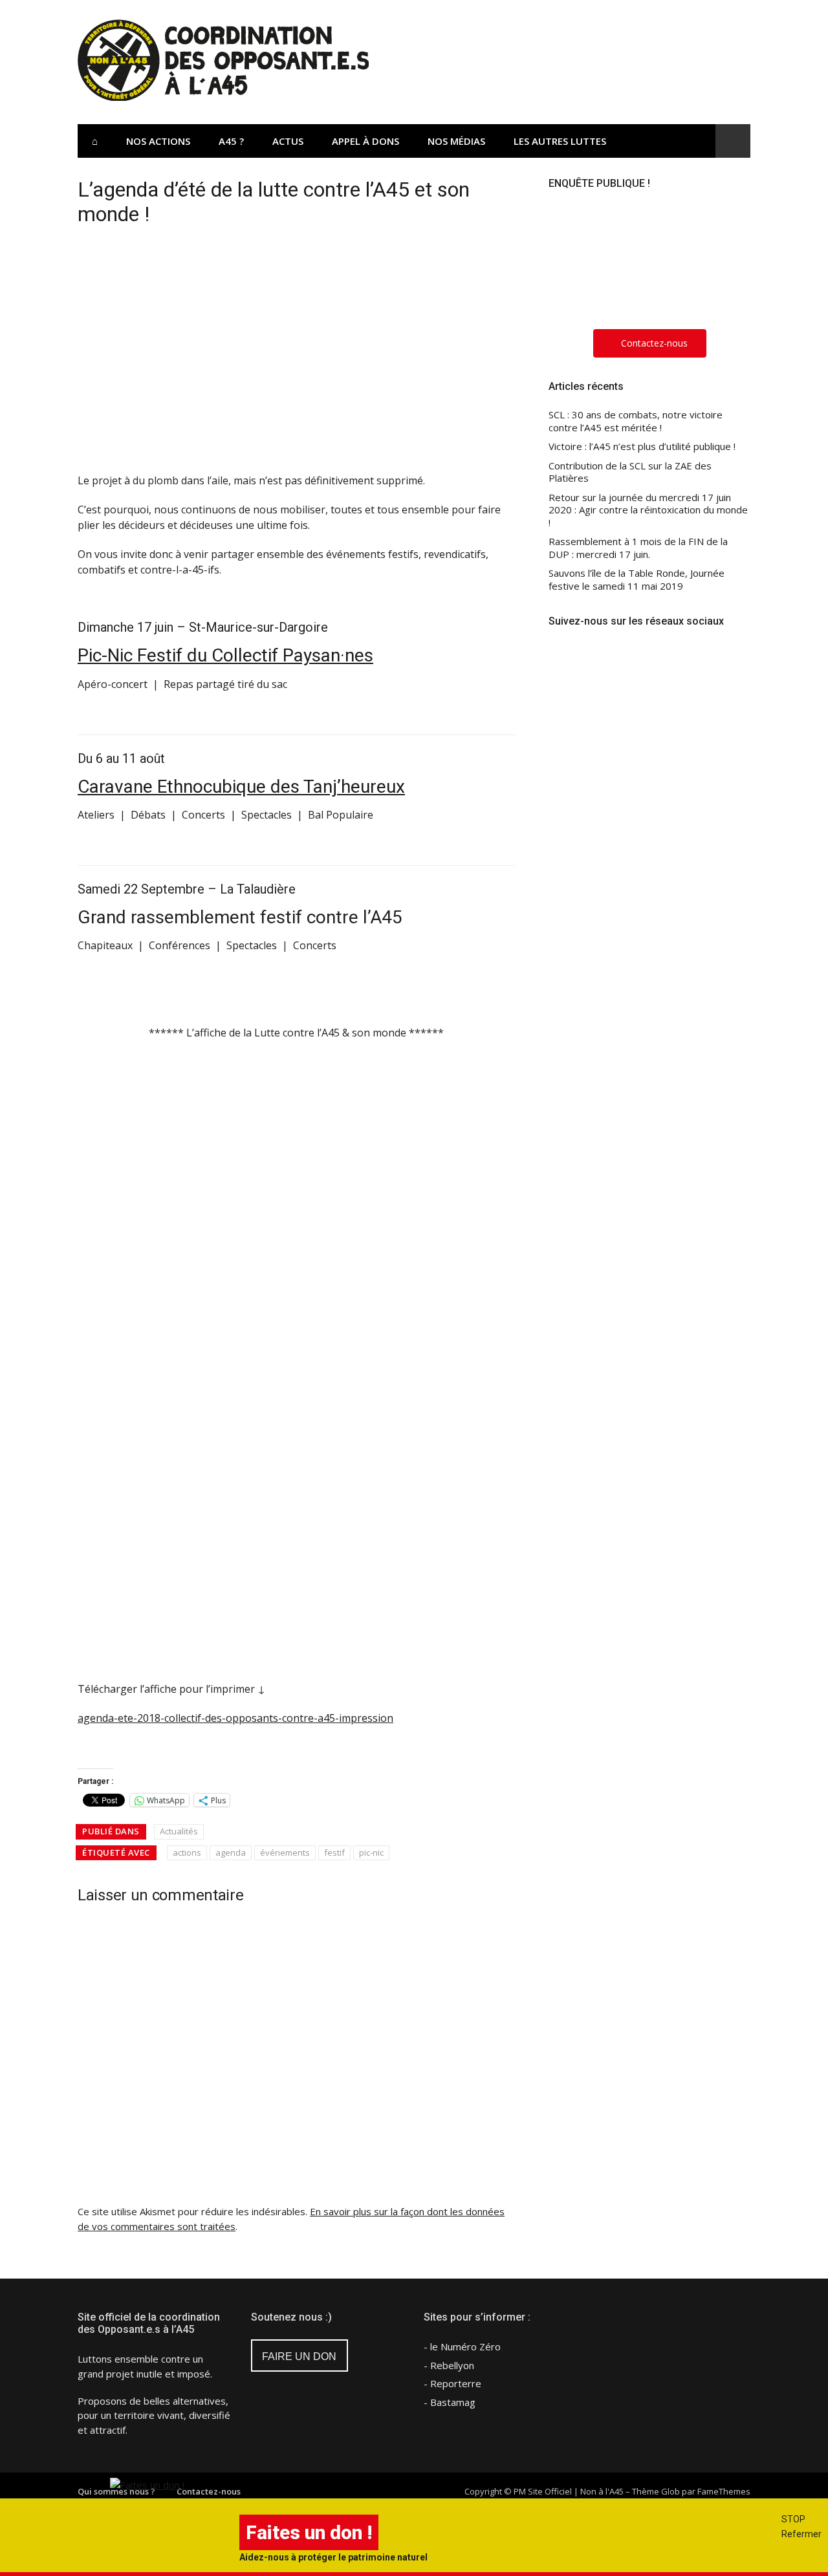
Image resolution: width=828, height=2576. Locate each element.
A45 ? (231, 141)
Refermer (801, 2534)
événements (285, 1852)
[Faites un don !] (147, 2485)
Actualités (179, 1831)
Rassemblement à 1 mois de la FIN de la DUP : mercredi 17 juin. (638, 548)
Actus (288, 141)
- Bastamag (450, 2402)
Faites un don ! (309, 2532)
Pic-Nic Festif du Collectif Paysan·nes (225, 655)
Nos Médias (456, 141)
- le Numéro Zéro (462, 2346)
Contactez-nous (209, 2491)
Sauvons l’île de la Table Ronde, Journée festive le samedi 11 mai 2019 (637, 580)
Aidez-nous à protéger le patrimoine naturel (333, 2557)
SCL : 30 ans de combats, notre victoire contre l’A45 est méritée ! (636, 421)
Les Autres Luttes (560, 141)
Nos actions (158, 141)
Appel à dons (365, 141)
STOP (793, 2519)
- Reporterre (452, 2383)
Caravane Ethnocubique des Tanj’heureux (241, 787)
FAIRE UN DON (299, 2356)
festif (334, 1852)
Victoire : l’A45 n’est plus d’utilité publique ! (642, 446)
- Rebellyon (449, 2365)
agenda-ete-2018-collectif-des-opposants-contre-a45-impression (235, 1718)
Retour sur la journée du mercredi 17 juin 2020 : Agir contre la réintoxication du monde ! (648, 510)
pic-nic (371, 1852)
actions (187, 1852)
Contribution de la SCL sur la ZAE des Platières (630, 472)
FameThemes (724, 2491)
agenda (231, 1852)
